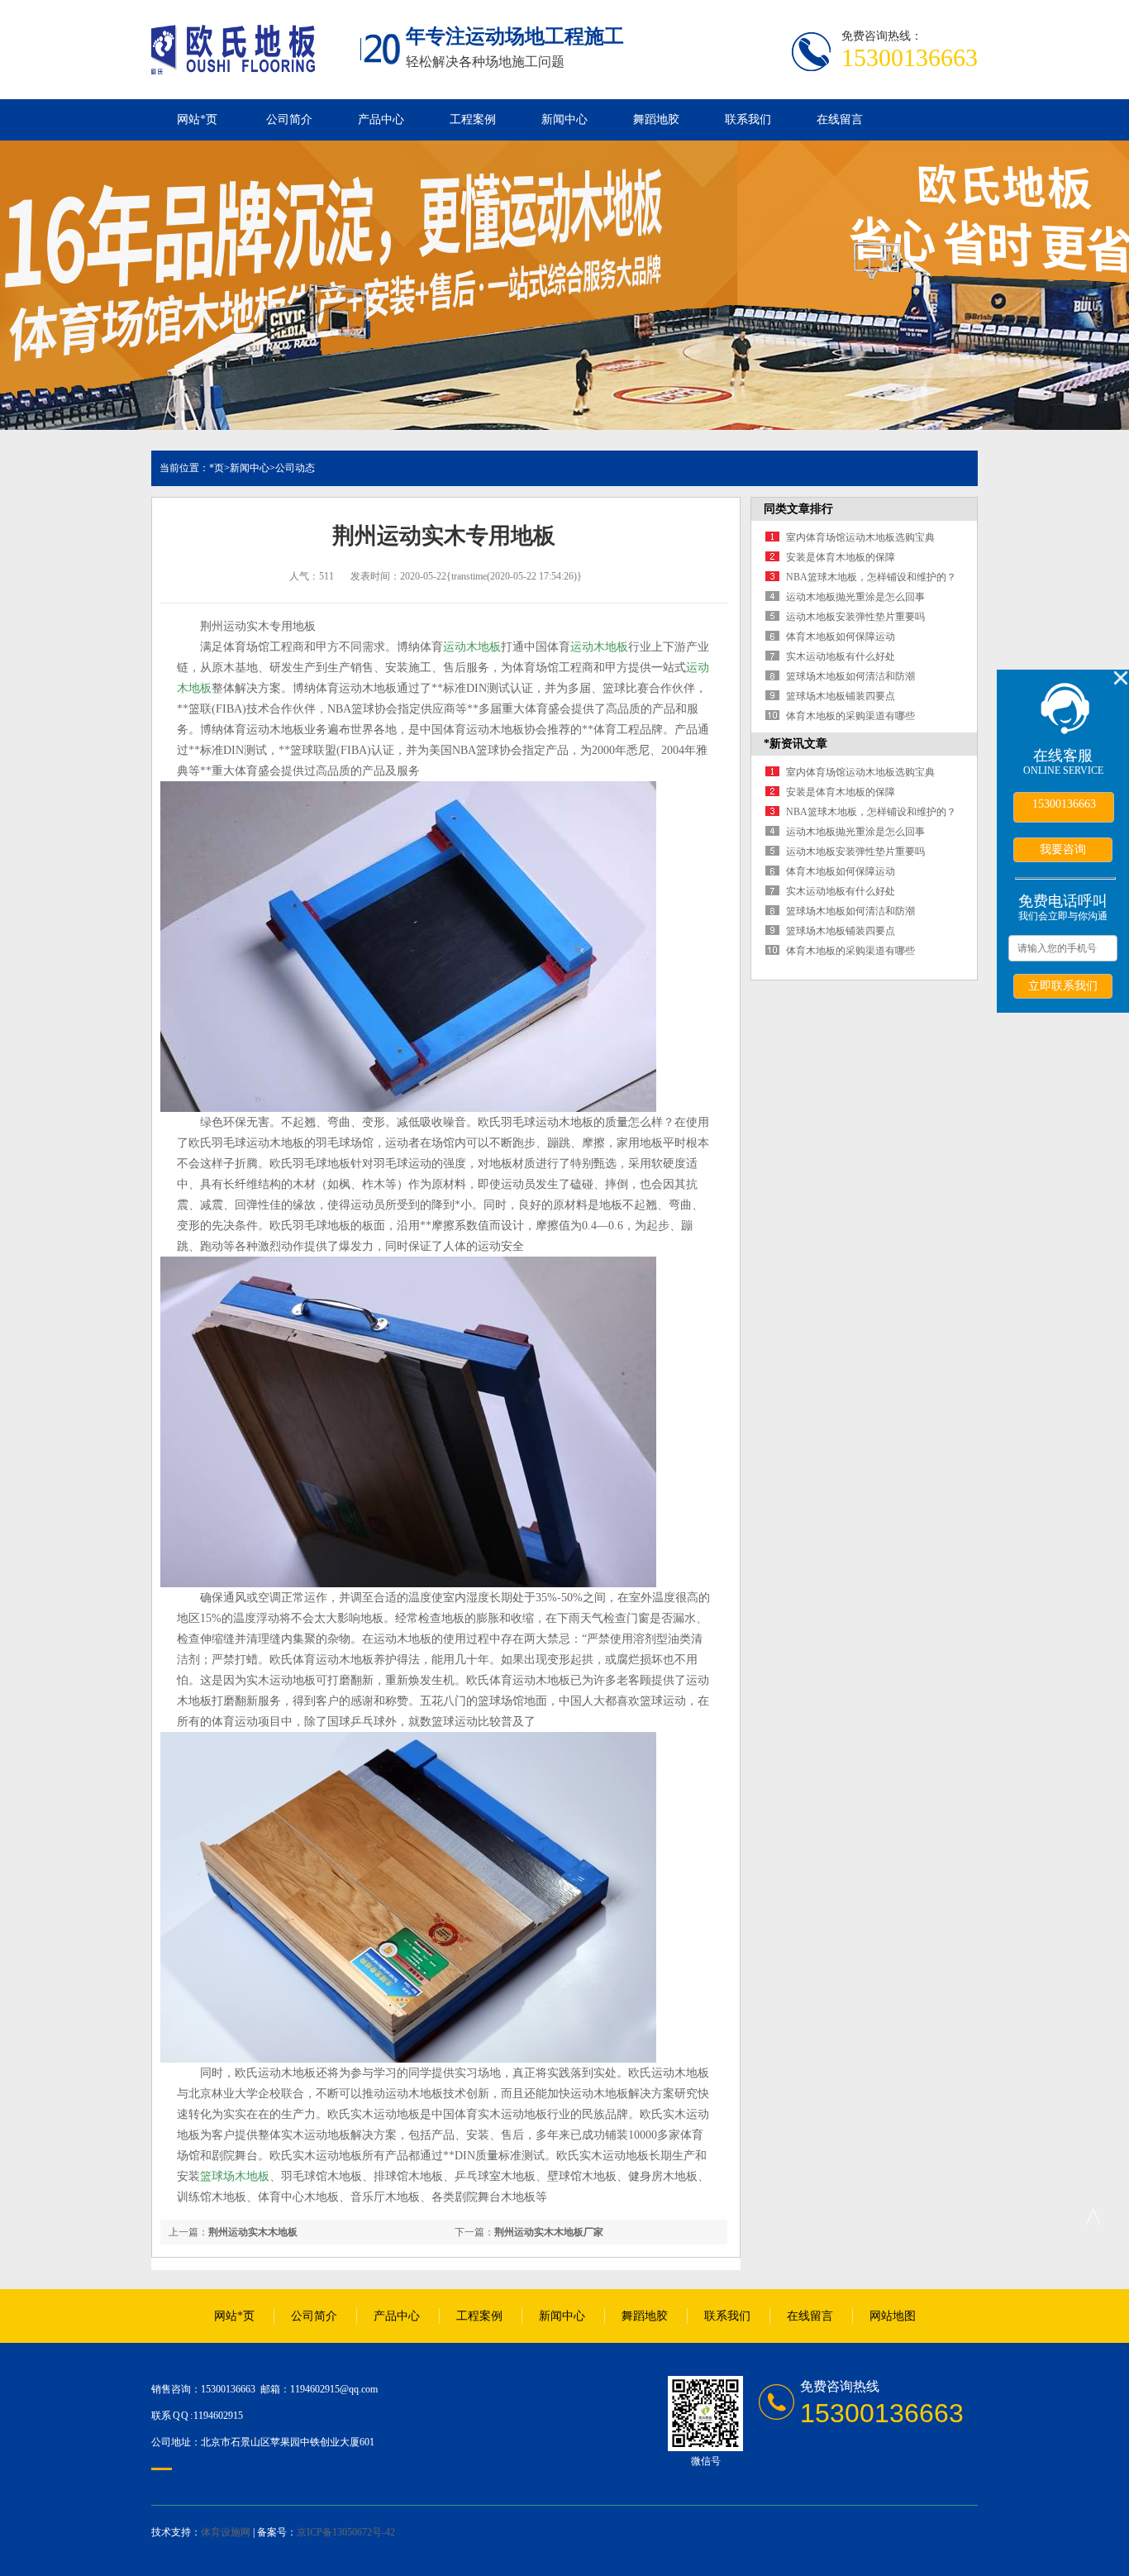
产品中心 (381, 119)
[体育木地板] (233, 65)
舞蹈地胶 (656, 119)
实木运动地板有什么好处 (841, 656)
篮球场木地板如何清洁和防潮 (850, 676)
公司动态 (295, 468)
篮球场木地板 (235, 2176)
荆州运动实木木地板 (253, 2232)
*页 (217, 468)
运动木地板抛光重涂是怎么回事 (855, 597)
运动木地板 (472, 647)
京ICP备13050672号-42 (346, 2532)
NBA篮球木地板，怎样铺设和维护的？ (871, 577)
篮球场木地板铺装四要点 (841, 696)
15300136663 (1064, 804)
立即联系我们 (1063, 985)
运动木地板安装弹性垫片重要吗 (855, 617)
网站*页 (197, 119)
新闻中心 (564, 119)
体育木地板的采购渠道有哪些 (850, 716)
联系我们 (748, 119)
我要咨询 (1063, 849)
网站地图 (893, 2316)
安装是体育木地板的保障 (841, 557)
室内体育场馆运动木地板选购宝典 (860, 537)
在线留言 (840, 119)
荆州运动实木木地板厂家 (549, 2232)
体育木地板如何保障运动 (841, 637)
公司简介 (289, 119)
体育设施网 (226, 2532)
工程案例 (473, 119)
